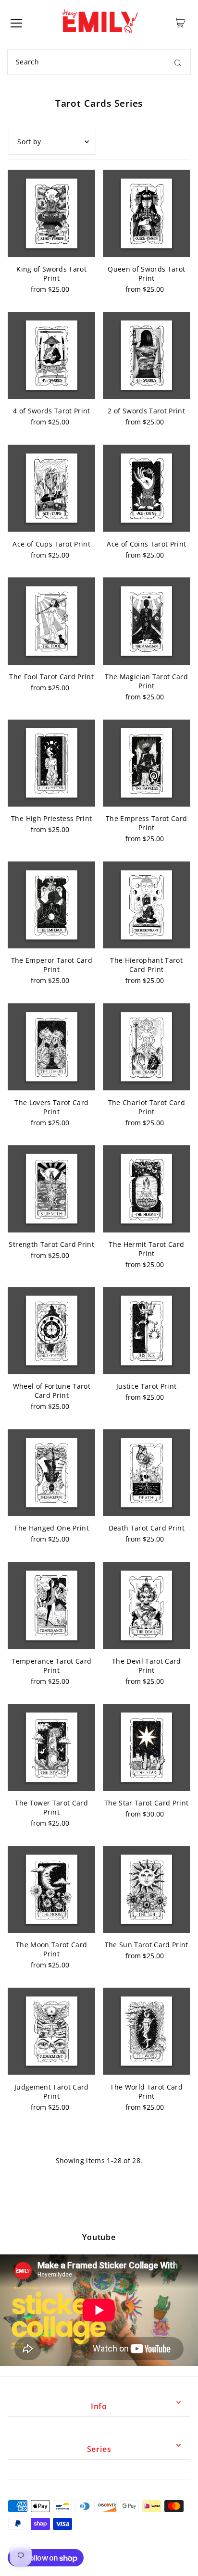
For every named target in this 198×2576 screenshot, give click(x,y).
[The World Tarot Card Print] (147, 2031)
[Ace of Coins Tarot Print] (147, 488)
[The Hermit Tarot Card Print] (147, 1189)
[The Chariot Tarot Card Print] (147, 1047)
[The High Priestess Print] (51, 763)
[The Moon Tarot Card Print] (51, 1890)
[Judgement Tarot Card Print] (51, 2031)
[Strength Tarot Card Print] (51, 1189)
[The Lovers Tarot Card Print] (51, 1047)
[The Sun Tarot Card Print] (147, 1890)
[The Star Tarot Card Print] (147, 1748)
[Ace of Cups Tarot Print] (51, 488)
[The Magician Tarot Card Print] (147, 621)
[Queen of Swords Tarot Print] (147, 213)
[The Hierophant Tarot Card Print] (147, 905)
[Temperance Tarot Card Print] (51, 1605)
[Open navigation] (16, 23)
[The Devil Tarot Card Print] (147, 1605)
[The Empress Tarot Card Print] (147, 763)
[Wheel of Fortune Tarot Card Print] (51, 1331)
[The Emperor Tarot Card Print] (51, 905)
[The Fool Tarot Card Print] (51, 621)
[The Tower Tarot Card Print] (51, 1748)
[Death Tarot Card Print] (147, 1473)
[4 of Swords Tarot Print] (51, 356)
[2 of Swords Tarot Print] (147, 356)
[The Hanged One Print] (51, 1473)
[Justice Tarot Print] (147, 1331)
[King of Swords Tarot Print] (51, 213)
